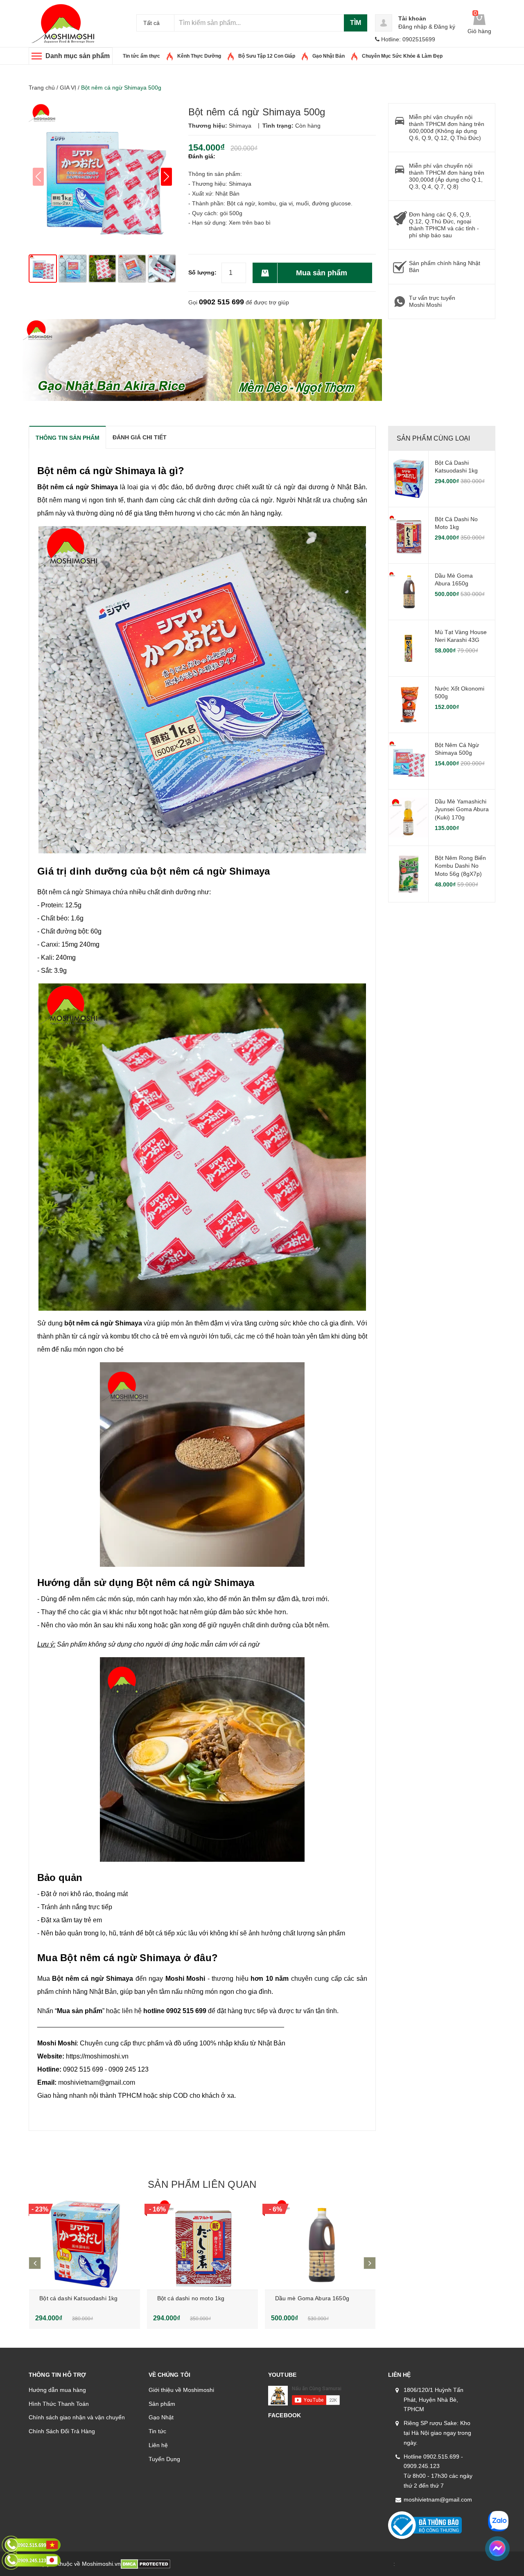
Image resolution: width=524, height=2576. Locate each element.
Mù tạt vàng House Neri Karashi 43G (461, 636)
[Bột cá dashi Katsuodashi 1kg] (85, 2245)
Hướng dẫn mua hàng (57, 2390)
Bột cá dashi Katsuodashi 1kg (78, 2298)
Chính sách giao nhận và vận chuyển (77, 2417)
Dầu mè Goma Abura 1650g (312, 2298)
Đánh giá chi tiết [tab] (140, 437)
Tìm (356, 23)
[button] (166, 177)
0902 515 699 (221, 302)
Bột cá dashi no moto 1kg (191, 2298)
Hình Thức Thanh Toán (59, 2404)
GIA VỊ (68, 88)
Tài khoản (412, 18)
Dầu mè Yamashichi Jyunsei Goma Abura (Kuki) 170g (462, 809)
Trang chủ (42, 88)
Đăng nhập (413, 27)
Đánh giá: (202, 156)
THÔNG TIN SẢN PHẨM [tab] (68, 438)
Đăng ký (445, 27)
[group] (102, 177)
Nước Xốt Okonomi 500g (460, 693)
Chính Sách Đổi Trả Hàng (62, 2431)
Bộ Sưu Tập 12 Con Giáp (267, 56)
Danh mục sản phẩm (78, 56)
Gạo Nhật (161, 2417)
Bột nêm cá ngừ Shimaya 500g (457, 749)
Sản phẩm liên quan (202, 2184)
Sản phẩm (162, 2404)
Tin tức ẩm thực (141, 56)
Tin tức (157, 2431)
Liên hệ (158, 2445)
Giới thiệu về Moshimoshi (181, 2390)
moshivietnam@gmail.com (438, 2500)
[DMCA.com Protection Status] (146, 2564)
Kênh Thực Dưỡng (199, 56)
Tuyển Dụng (164, 2459)
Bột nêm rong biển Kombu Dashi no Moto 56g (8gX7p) (460, 866)
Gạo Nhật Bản (329, 56)
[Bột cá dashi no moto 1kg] (202, 2245)
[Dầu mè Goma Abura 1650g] (320, 2245)
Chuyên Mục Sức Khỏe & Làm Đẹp (402, 56)
